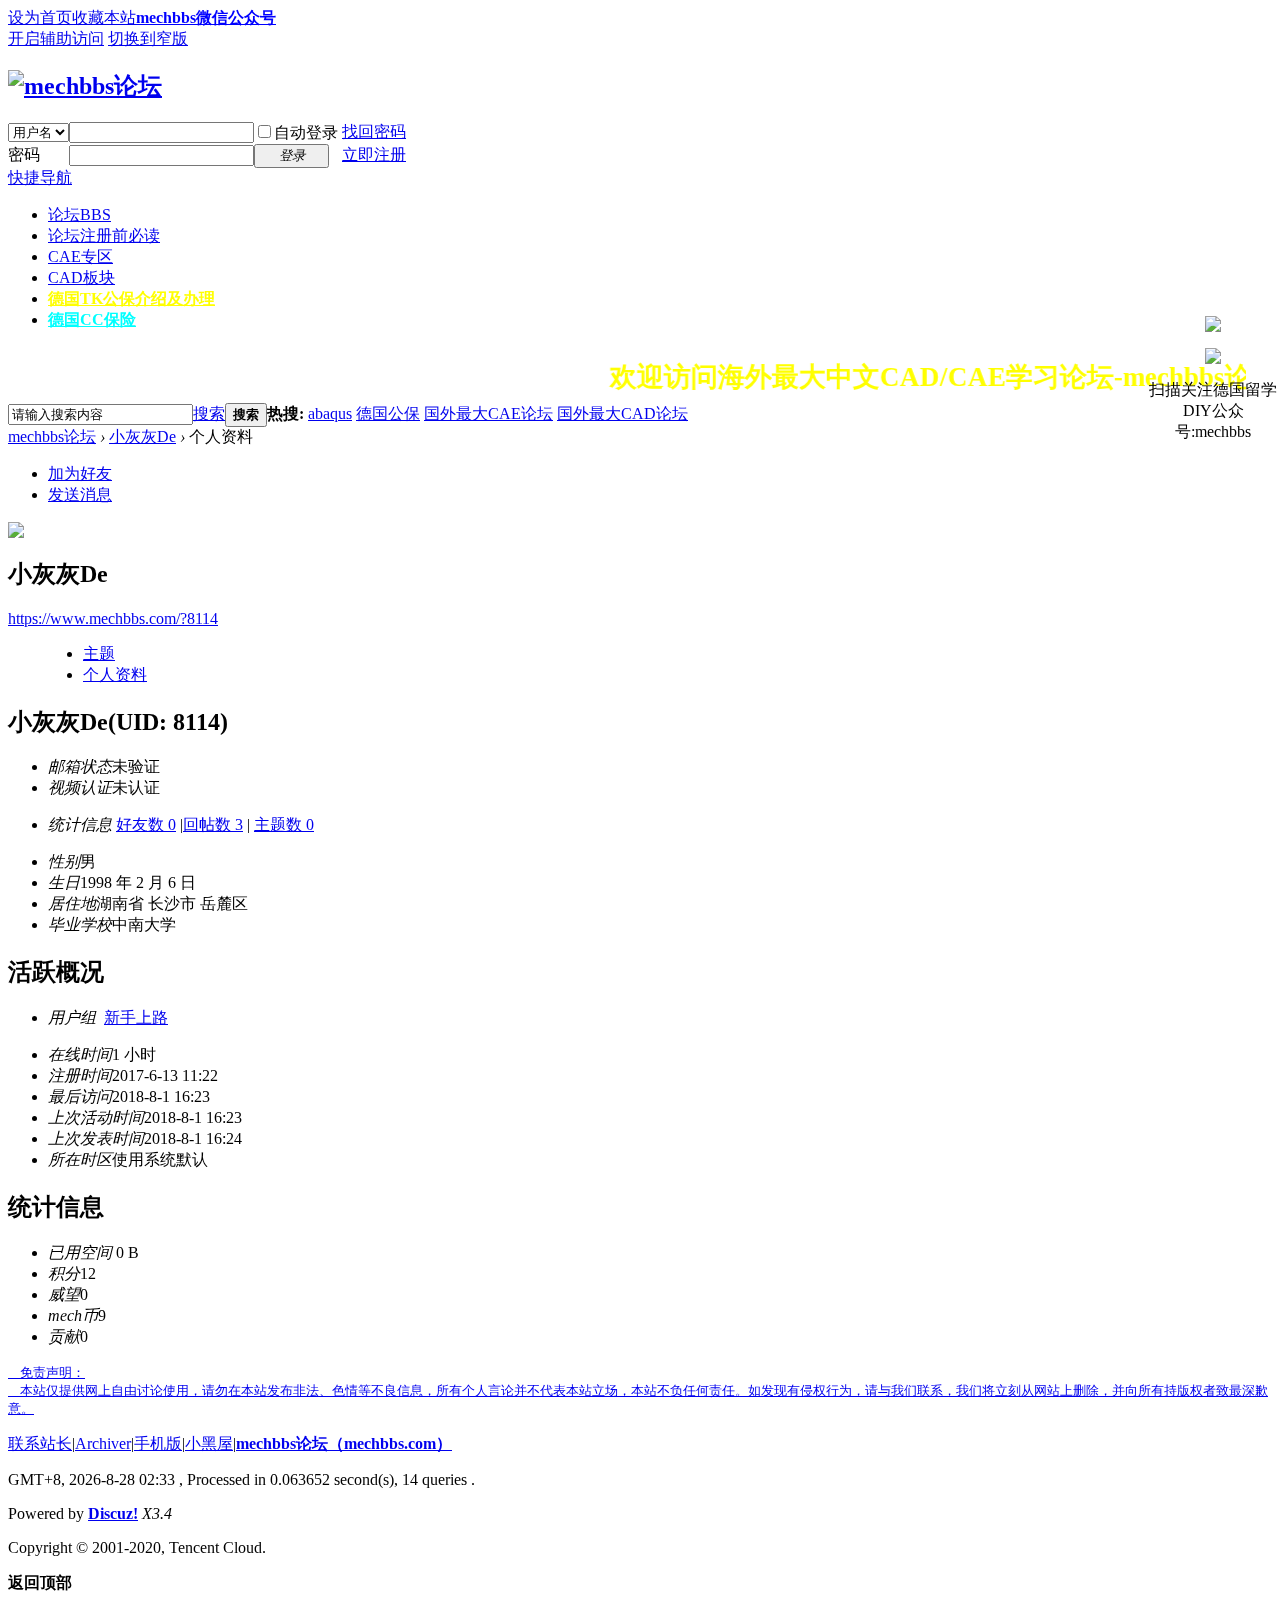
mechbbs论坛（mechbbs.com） (344, 1443)
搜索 (209, 413)
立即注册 (374, 154)
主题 (99, 653)
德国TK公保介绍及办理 (131, 298)
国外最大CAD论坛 (622, 413)
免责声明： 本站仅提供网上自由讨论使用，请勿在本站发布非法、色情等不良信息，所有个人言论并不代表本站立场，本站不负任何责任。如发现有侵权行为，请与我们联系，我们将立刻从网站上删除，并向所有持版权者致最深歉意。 (638, 1390)
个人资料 (115, 674)
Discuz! (113, 1513)
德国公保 (388, 413)
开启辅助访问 (56, 38)
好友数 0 (146, 824)
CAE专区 (80, 256)
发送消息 (80, 494)
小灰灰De (142, 436)
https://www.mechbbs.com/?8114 (113, 618)
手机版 (158, 1443)
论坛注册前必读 (104, 235)
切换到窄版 (148, 38)
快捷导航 (40, 177)
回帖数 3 (213, 824)
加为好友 (80, 473)
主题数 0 (284, 824)
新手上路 (136, 1017)
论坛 (79, 214)
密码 (24, 154)
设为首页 (40, 17)
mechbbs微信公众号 (206, 17)
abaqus (330, 413)
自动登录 (306, 132)
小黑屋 (209, 1443)
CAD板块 (81, 277)
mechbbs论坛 (52, 436)
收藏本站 (104, 17)
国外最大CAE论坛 (488, 413)
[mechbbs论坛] (85, 86)
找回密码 (374, 131)
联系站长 (40, 1443)
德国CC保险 (92, 319)
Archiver (103, 1443)
